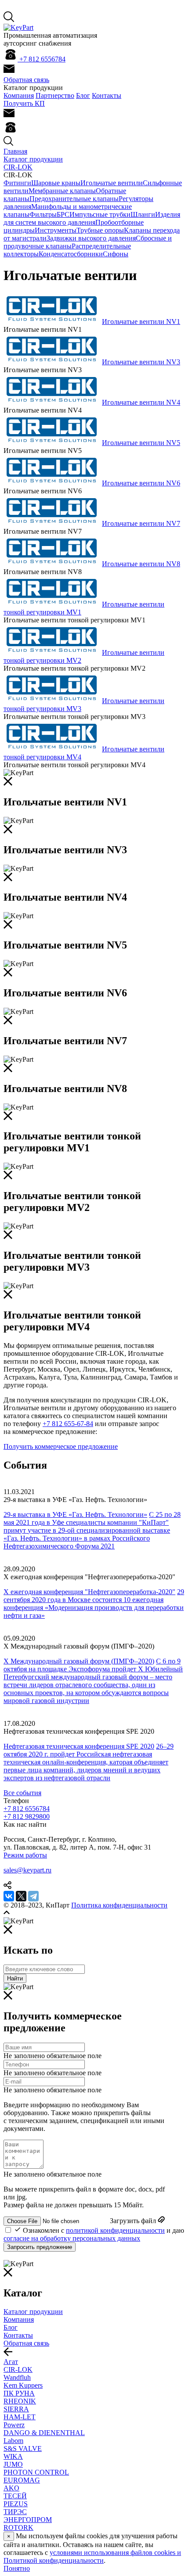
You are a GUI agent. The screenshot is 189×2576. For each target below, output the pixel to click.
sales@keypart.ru (27, 1870)
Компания (19, 95)
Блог (83, 95)
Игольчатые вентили (112, 183)
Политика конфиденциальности (119, 1905)
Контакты (107, 95)
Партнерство (55, 95)
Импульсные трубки (100, 214)
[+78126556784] (11, 132)
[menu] (8, 2354)
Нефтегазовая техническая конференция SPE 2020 (79, 1746)
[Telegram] (33, 1896)
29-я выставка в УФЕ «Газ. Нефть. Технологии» (75, 1514)
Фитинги (17, 183)
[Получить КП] (9, 72)
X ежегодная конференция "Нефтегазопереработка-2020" (89, 1592)
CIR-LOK (18, 167)
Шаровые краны (56, 183)
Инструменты (56, 230)
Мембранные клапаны (62, 191)
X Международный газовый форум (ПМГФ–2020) (79, 1661)
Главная (15, 151)
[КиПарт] (18, 27)
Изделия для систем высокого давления (92, 218)
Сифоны (116, 254)
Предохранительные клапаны (74, 199)
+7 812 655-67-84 (68, 1424)
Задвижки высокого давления (91, 238)
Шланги (143, 214)
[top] (7, 1913)
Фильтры (43, 214)
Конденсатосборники (71, 254)
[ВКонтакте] (9, 1896)
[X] (21, 1896)
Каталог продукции (33, 159)
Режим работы (25, 1855)
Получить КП (24, 103)
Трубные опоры (100, 230)
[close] (8, 783)
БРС (63, 214)
